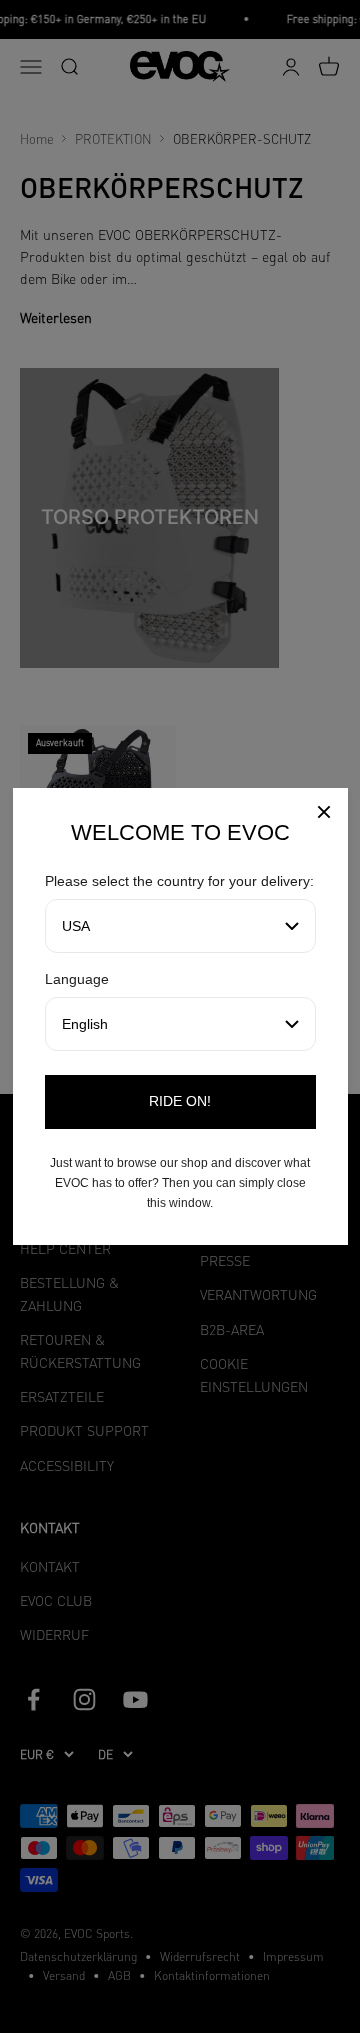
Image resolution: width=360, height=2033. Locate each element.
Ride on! (180, 1101)
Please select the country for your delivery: (179, 881)
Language (77, 979)
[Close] (324, 814)
